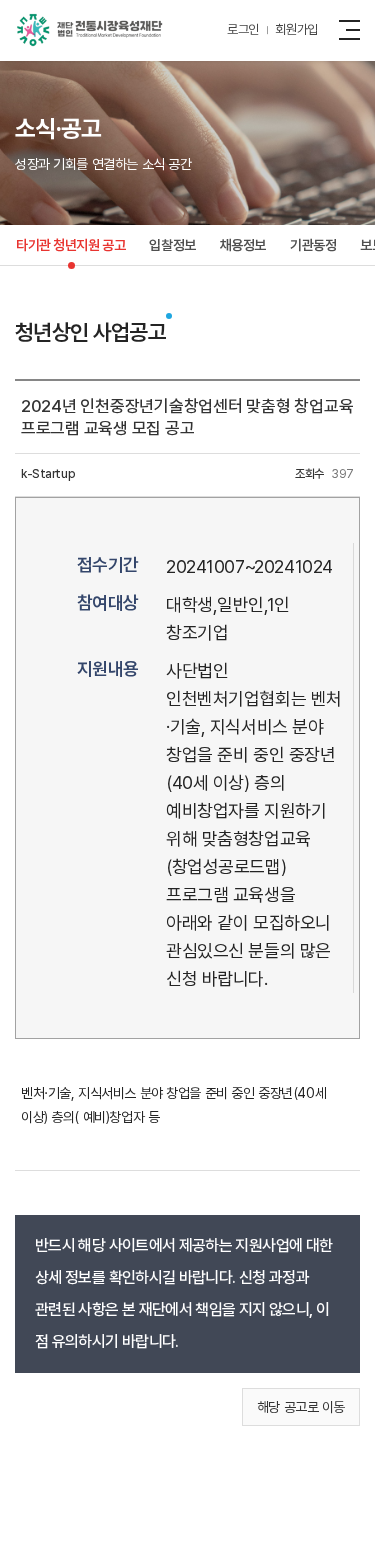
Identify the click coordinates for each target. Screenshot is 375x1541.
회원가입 (296, 29)
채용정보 (243, 245)
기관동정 (313, 245)
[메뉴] (353, 29)
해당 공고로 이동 (301, 1407)
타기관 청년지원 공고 (70, 245)
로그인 (243, 29)
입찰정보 (172, 245)
